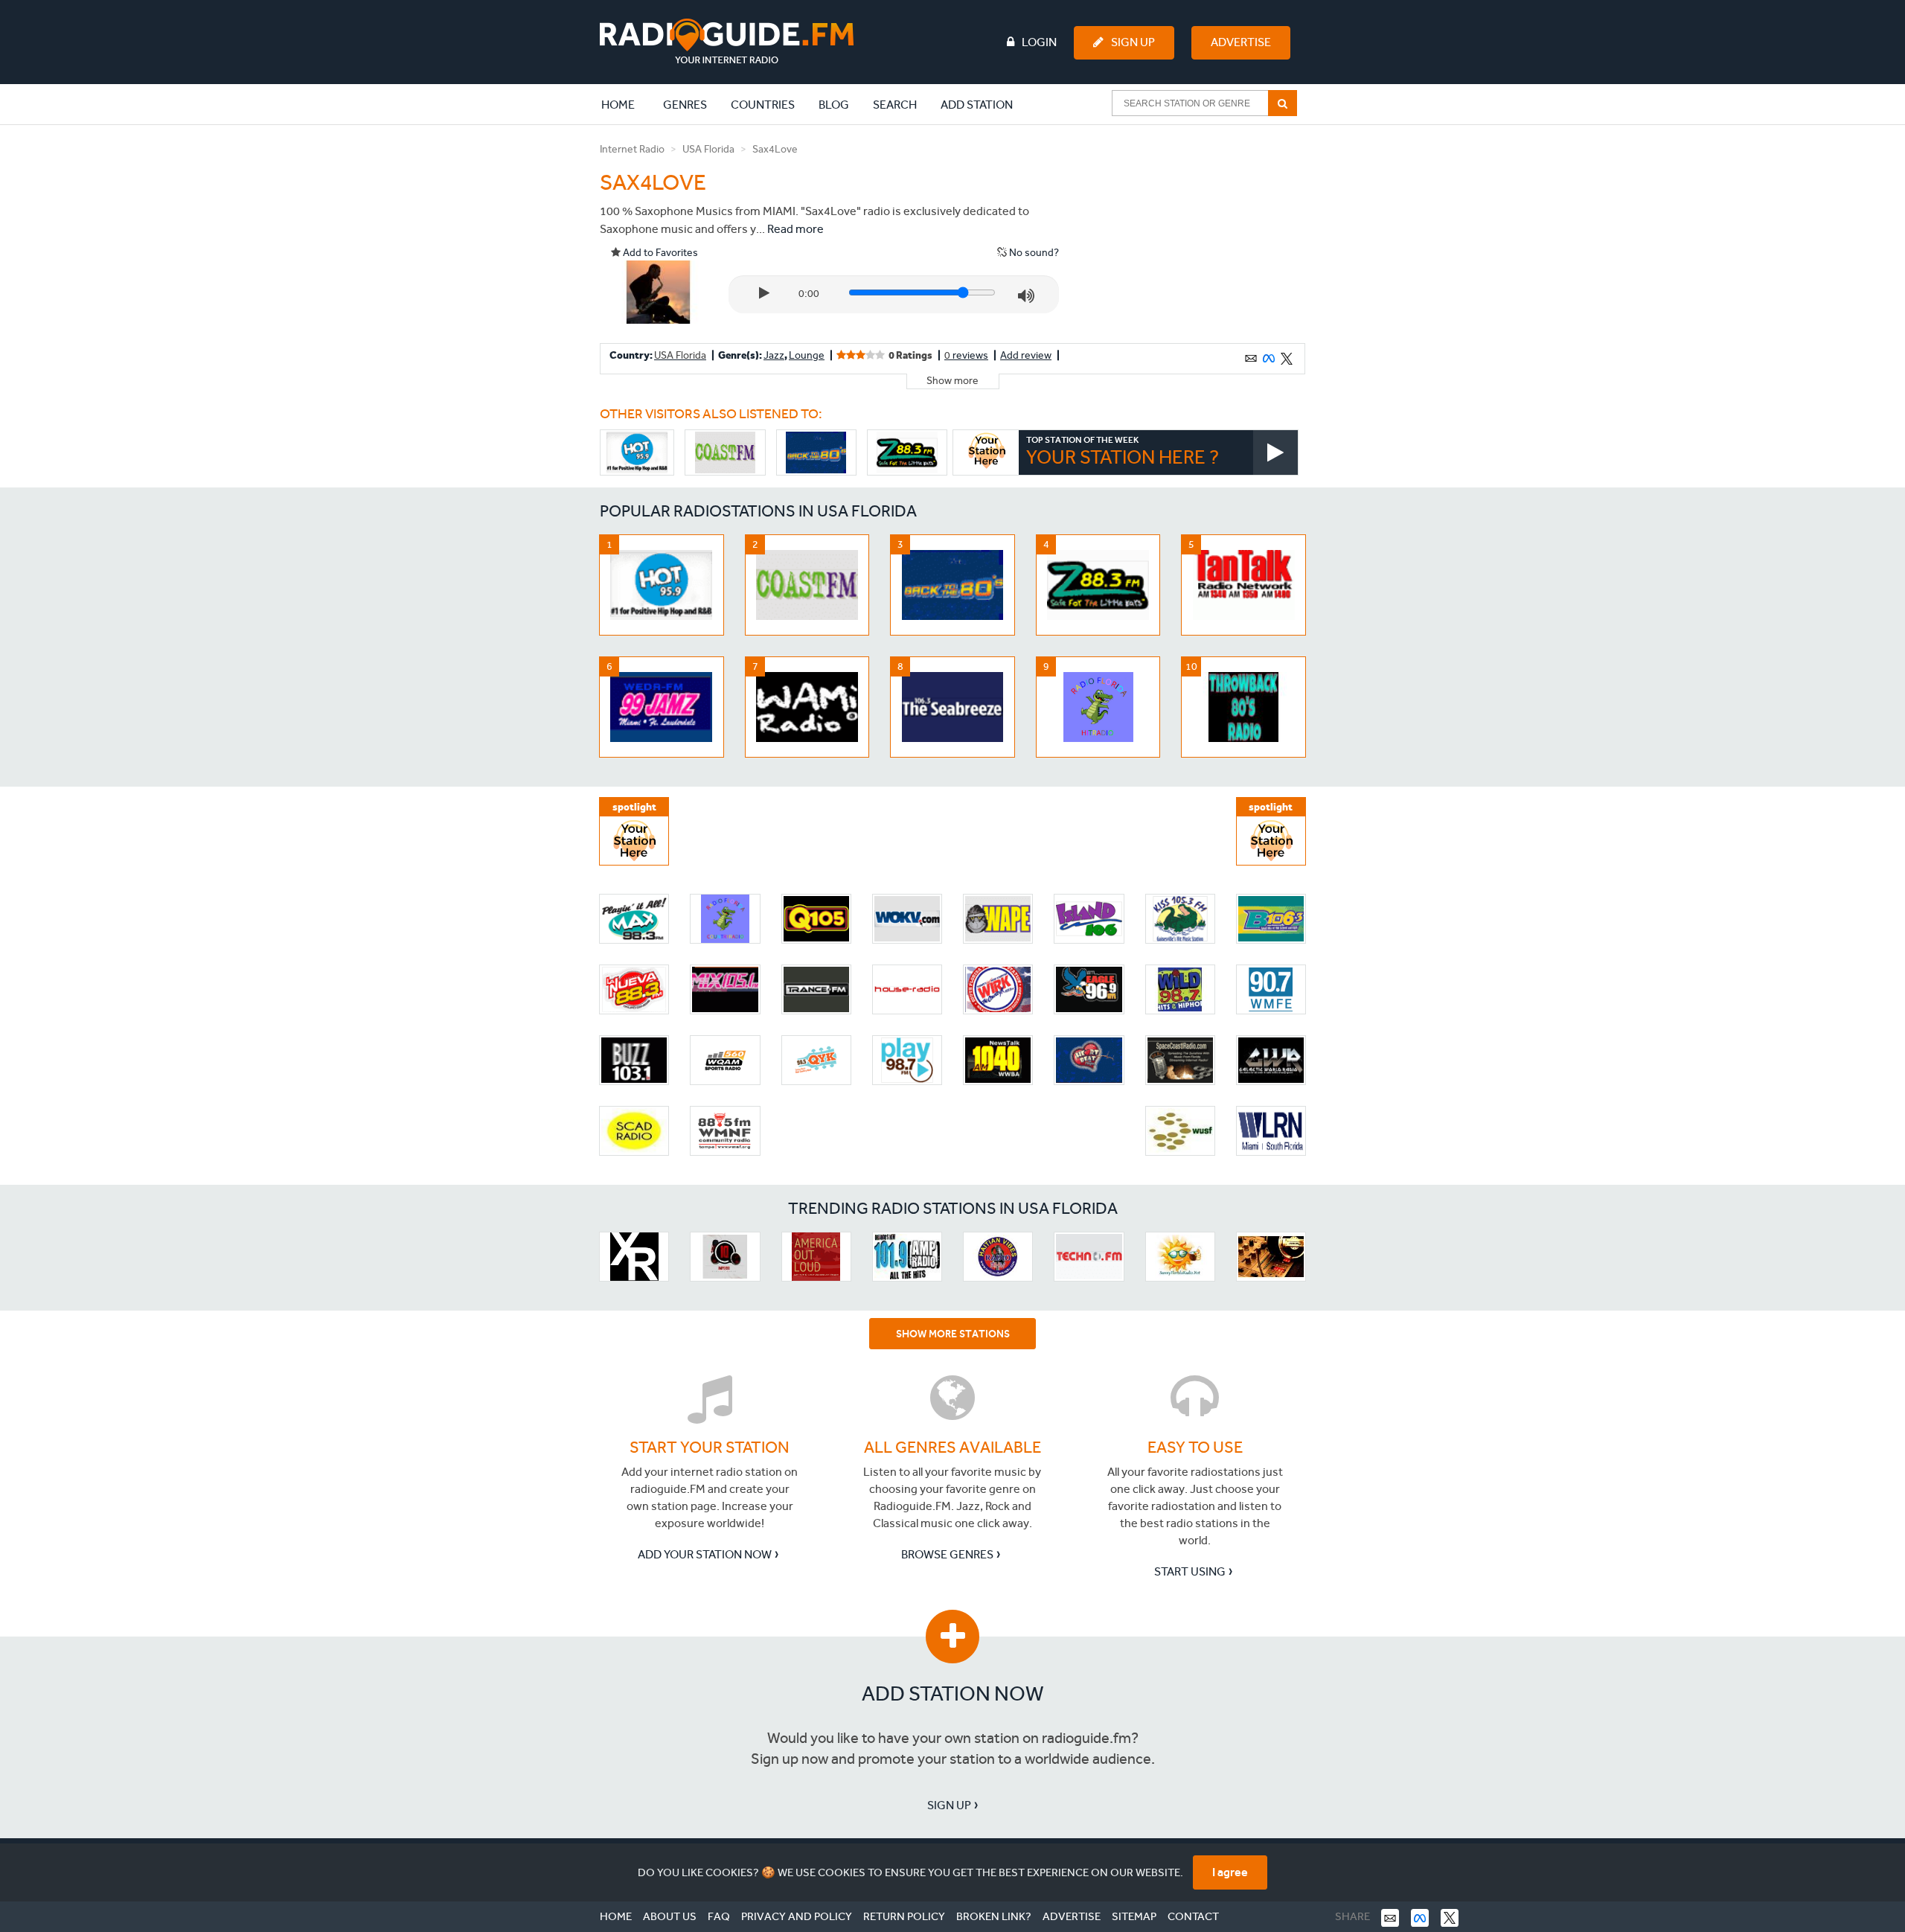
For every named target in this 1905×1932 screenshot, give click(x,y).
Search (895, 105)
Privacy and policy (797, 1916)
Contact (1193, 1916)
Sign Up (1133, 42)
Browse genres (947, 1554)
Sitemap (1134, 1916)
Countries (763, 105)
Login (1039, 42)
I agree (1230, 1872)
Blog (834, 105)
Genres (685, 105)
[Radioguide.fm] (727, 41)
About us (670, 1916)
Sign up (949, 1805)
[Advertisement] (1193, 234)
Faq (719, 1916)
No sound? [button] (1033, 253)
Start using (1190, 1571)
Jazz (774, 355)
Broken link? (994, 1916)
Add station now (953, 1693)
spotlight (634, 807)
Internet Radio (632, 149)
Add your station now (705, 1554)
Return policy (904, 1916)
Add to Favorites (659, 253)
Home (626, 104)
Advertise (1241, 42)
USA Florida (708, 149)
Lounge (807, 355)
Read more (795, 229)
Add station (977, 105)
